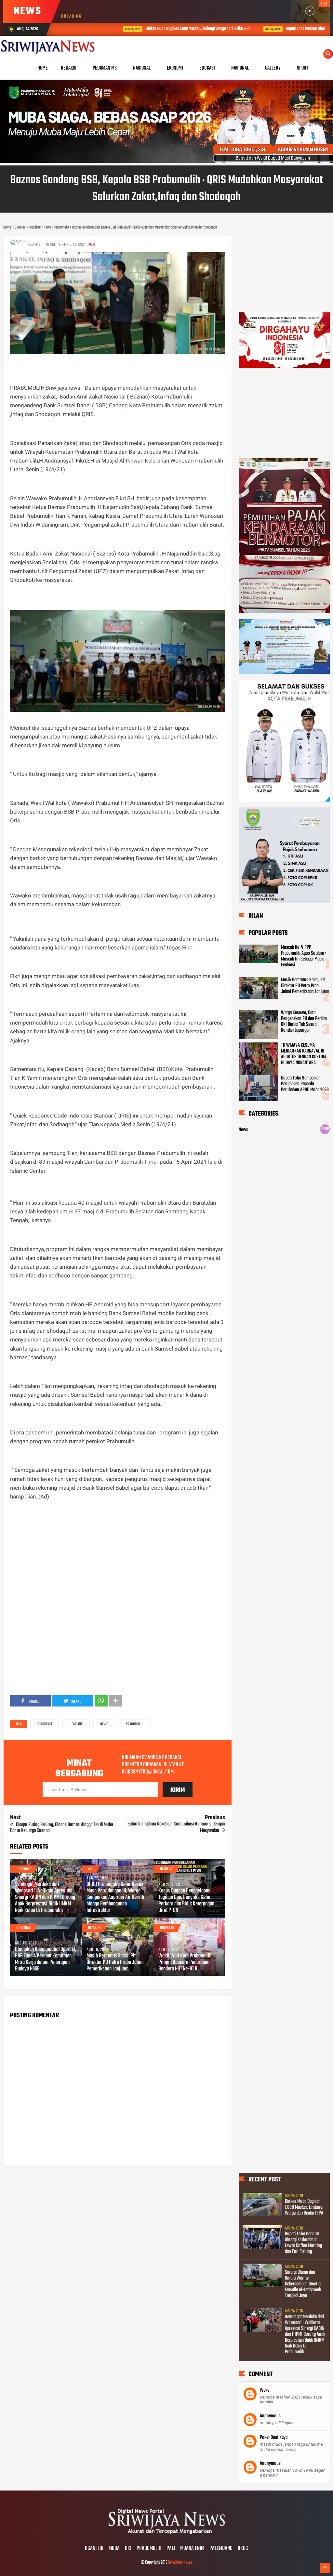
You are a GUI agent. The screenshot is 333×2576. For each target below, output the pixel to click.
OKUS (243, 2549)
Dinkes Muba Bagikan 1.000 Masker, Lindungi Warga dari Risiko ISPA (145, 29)
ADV (91, 1869)
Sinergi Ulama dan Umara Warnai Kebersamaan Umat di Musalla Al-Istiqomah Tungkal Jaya (303, 2284)
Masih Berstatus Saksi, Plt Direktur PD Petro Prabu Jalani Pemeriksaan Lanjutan (115, 1963)
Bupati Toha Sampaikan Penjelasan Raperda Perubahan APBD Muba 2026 (305, 1084)
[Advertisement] (117, 1552)
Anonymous (270, 2416)
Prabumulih (135, 1724)
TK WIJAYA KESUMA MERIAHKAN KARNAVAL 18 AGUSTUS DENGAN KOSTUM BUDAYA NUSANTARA (303, 1054)
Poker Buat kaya (274, 2438)
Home (43, 68)
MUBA (114, 2549)
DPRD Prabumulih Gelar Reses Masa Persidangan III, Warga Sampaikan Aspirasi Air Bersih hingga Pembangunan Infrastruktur (115, 1898)
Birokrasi (45, 1724)
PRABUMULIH (149, 2549)
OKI (128, 2549)
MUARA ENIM (192, 2549)
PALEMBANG (221, 2549)
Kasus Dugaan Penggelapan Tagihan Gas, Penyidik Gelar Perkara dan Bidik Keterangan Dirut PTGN (186, 1901)
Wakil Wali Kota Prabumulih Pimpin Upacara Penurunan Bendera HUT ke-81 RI (185, 1963)
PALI (171, 2549)
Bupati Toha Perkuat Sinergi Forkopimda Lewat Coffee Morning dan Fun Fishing (303, 2243)
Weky (265, 2390)
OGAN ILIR (94, 2549)
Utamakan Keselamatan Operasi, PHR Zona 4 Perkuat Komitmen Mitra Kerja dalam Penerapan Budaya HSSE (46, 1959)
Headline (76, 1724)
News (104, 1724)
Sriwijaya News (180, 2563)
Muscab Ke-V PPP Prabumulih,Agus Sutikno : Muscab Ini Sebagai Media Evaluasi (304, 956)
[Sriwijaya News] (166, 2535)
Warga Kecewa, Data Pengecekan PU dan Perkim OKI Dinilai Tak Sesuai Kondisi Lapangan (304, 1022)
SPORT (303, 68)
